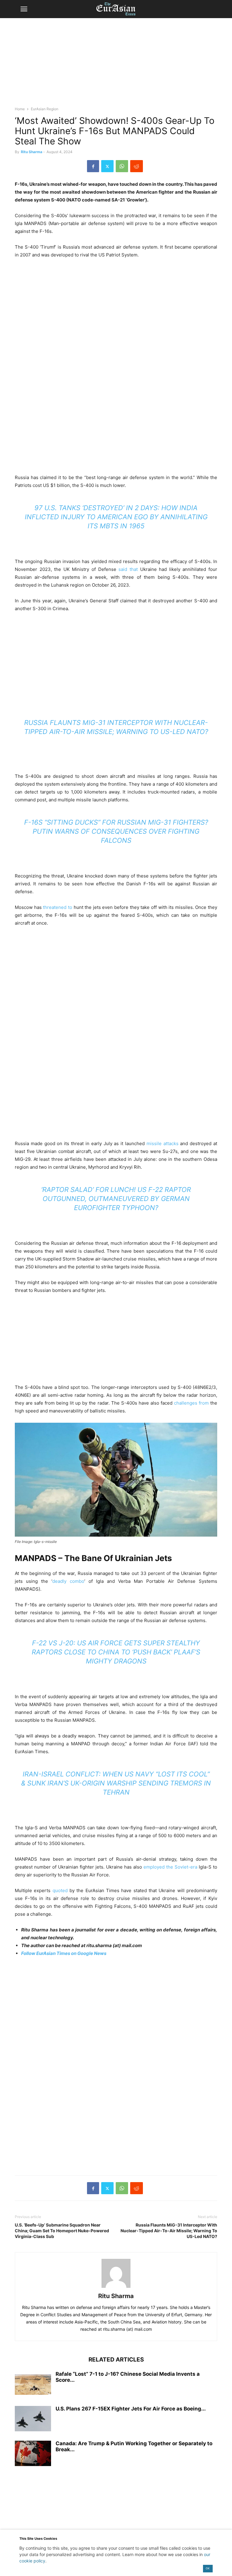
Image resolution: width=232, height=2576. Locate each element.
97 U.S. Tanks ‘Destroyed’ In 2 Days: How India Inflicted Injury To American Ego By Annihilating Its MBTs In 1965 (116, 517)
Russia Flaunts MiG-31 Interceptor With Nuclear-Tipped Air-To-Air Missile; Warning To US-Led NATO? (169, 2231)
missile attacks (163, 1143)
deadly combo (68, 1581)
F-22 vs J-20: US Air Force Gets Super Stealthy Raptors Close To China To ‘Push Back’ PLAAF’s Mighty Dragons (116, 1652)
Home (20, 109)
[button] (24, 9)
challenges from (191, 1403)
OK (208, 2568)
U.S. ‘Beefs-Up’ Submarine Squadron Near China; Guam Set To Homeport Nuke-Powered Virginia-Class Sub (62, 2231)
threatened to (58, 907)
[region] (116, 65)
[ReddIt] (137, 166)
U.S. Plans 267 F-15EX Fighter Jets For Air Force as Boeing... (131, 2409)
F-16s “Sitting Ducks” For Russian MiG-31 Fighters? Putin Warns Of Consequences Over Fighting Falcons (116, 831)
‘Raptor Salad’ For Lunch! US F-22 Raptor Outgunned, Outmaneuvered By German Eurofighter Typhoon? (116, 1199)
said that (128, 569)
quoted (60, 1890)
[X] (107, 166)
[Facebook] (93, 166)
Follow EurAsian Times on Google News (64, 1953)
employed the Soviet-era (171, 1867)
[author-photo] (116, 2288)
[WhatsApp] (122, 166)
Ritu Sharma (32, 152)
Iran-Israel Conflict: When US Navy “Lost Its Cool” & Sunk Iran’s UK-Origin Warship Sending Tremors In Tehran (116, 1783)
